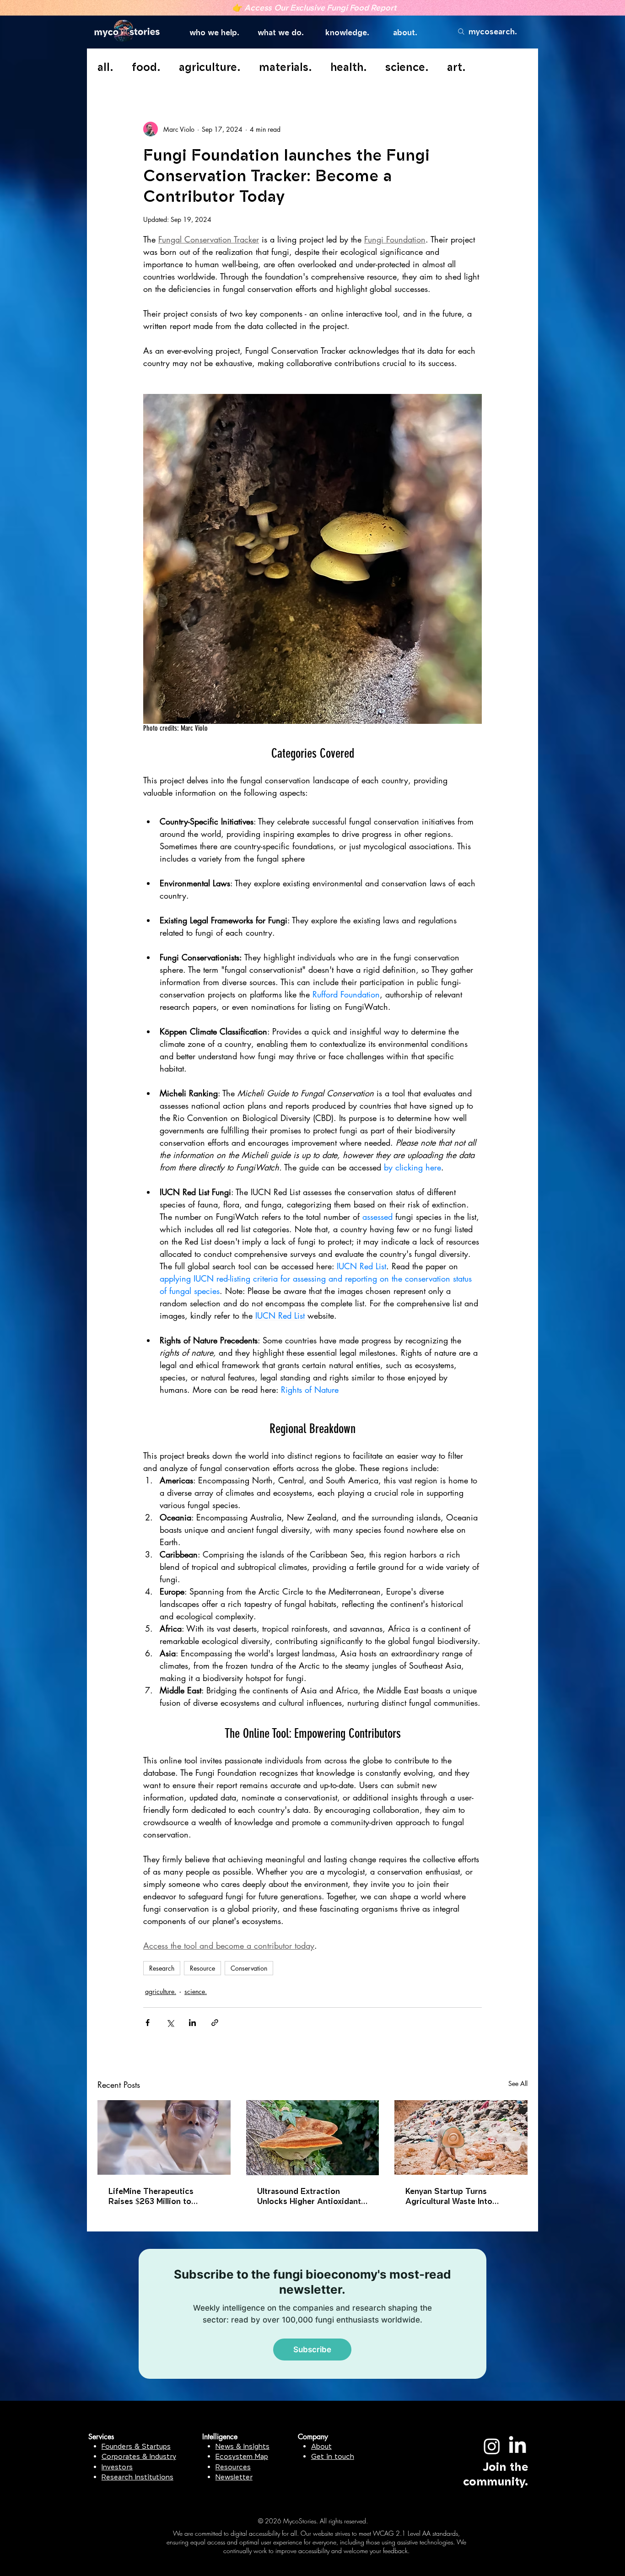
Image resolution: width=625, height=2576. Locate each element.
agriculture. (210, 67)
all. (105, 67)
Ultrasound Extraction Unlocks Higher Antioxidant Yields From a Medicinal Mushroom (309, 2196)
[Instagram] (492, 2446)
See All (518, 2083)
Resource (202, 1968)
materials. (286, 67)
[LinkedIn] (517, 2446)
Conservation (249, 1968)
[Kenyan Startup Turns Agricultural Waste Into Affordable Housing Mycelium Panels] (461, 2137)
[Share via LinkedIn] (192, 2023)
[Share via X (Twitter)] (170, 2023)
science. (407, 67)
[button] (217, 33)
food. (146, 67)
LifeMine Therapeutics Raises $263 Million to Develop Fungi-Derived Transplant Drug (152, 2196)
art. (456, 67)
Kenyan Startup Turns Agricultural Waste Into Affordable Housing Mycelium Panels (449, 2196)
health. (349, 67)
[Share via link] (215, 2023)
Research (162, 1968)
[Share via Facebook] (148, 2023)
